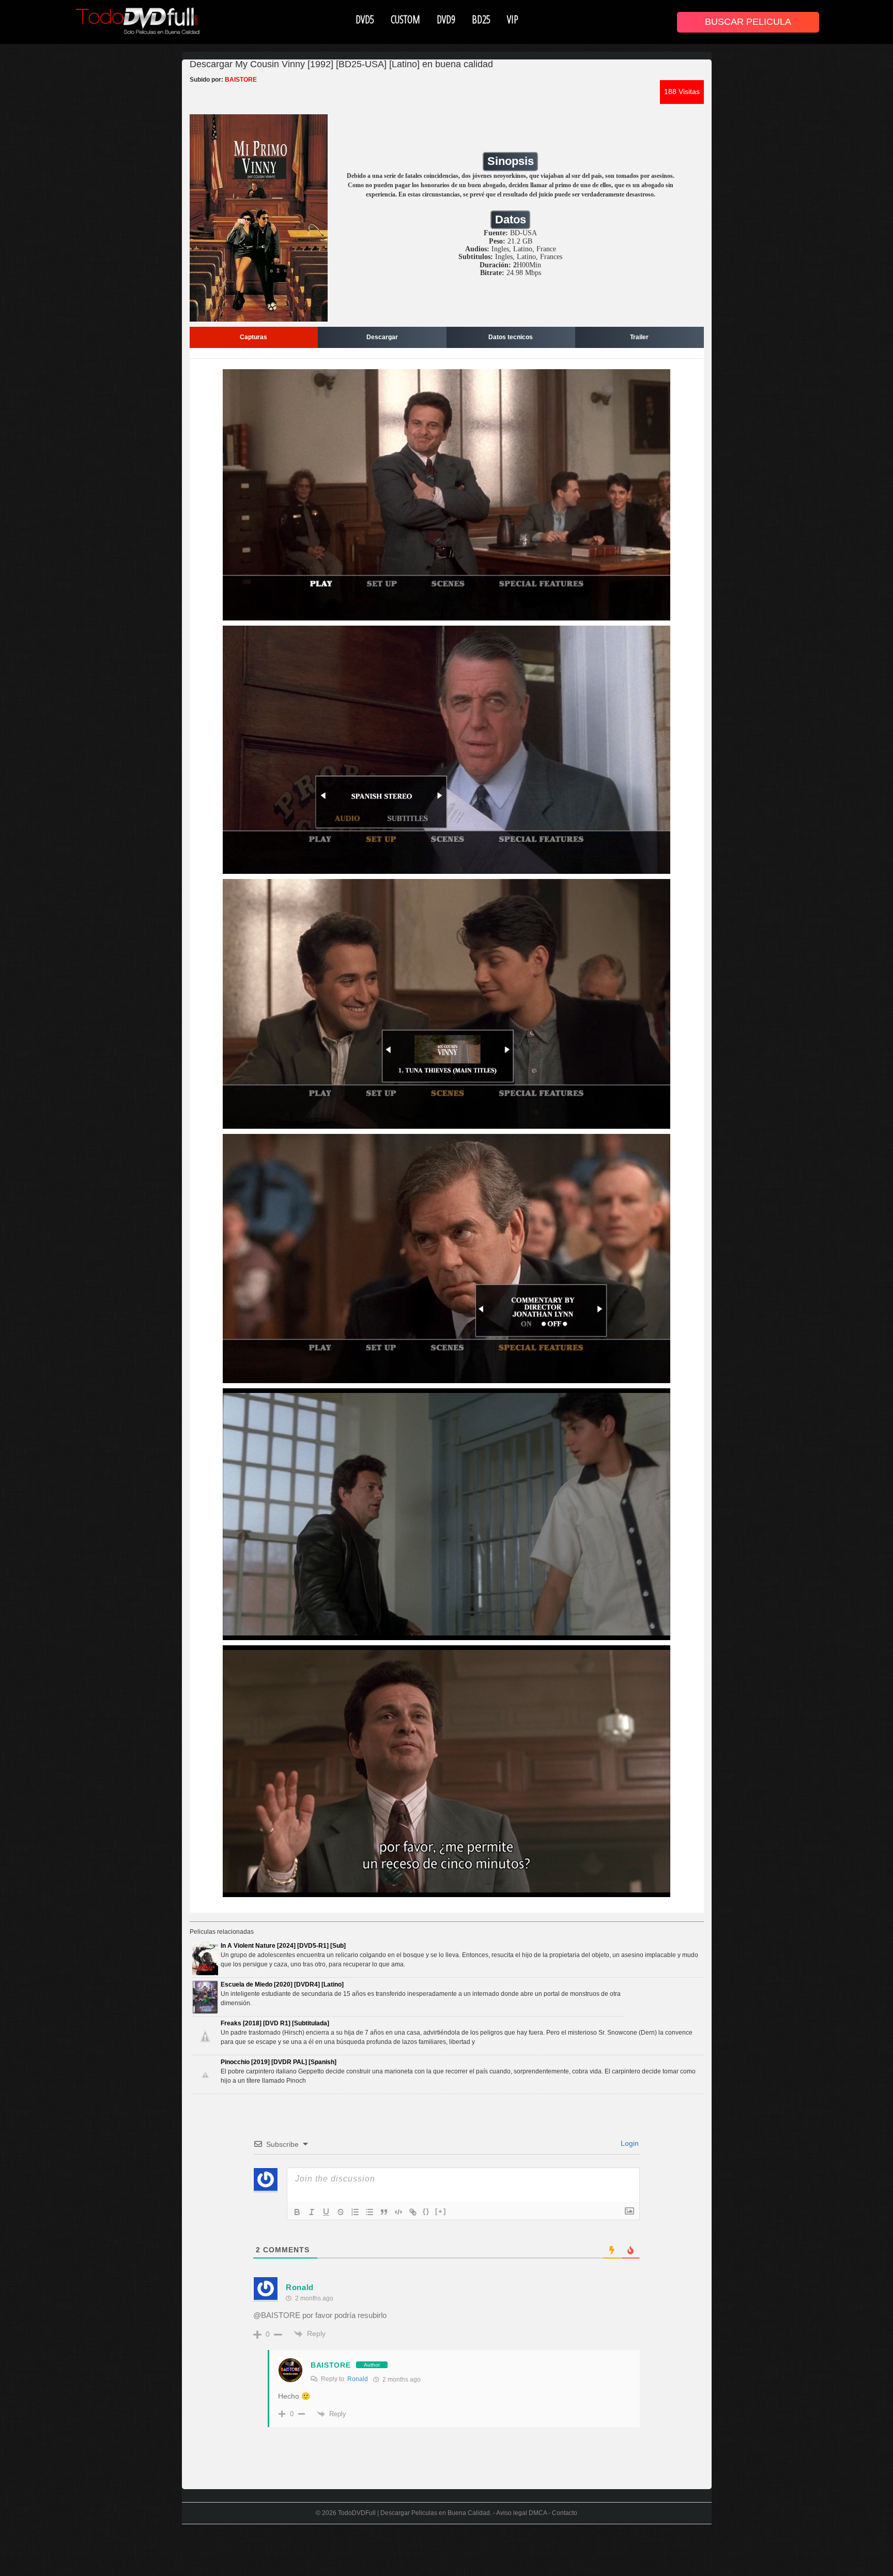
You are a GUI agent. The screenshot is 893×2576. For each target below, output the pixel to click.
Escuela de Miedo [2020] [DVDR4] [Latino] (282, 1984)
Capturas (253, 337)
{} (426, 2211)
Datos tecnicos (511, 337)
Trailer (639, 337)
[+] (441, 2211)
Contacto (565, 2513)
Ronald (358, 2379)
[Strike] (341, 2212)
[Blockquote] (384, 2212)
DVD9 (446, 19)
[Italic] (312, 2212)
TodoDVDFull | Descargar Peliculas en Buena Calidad (414, 2513)
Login (629, 2143)
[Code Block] (398, 2212)
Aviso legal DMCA (521, 2513)
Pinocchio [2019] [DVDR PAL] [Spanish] (279, 2062)
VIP (513, 19)
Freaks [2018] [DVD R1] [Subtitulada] (275, 2023)
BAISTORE (331, 2365)
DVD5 (365, 19)
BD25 (481, 19)
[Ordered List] (355, 2212)
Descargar (382, 337)
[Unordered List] (369, 2212)
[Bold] (297, 2212)
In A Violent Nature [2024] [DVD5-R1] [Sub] (283, 1946)
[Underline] (326, 2212)
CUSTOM (405, 19)
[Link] (413, 2212)
